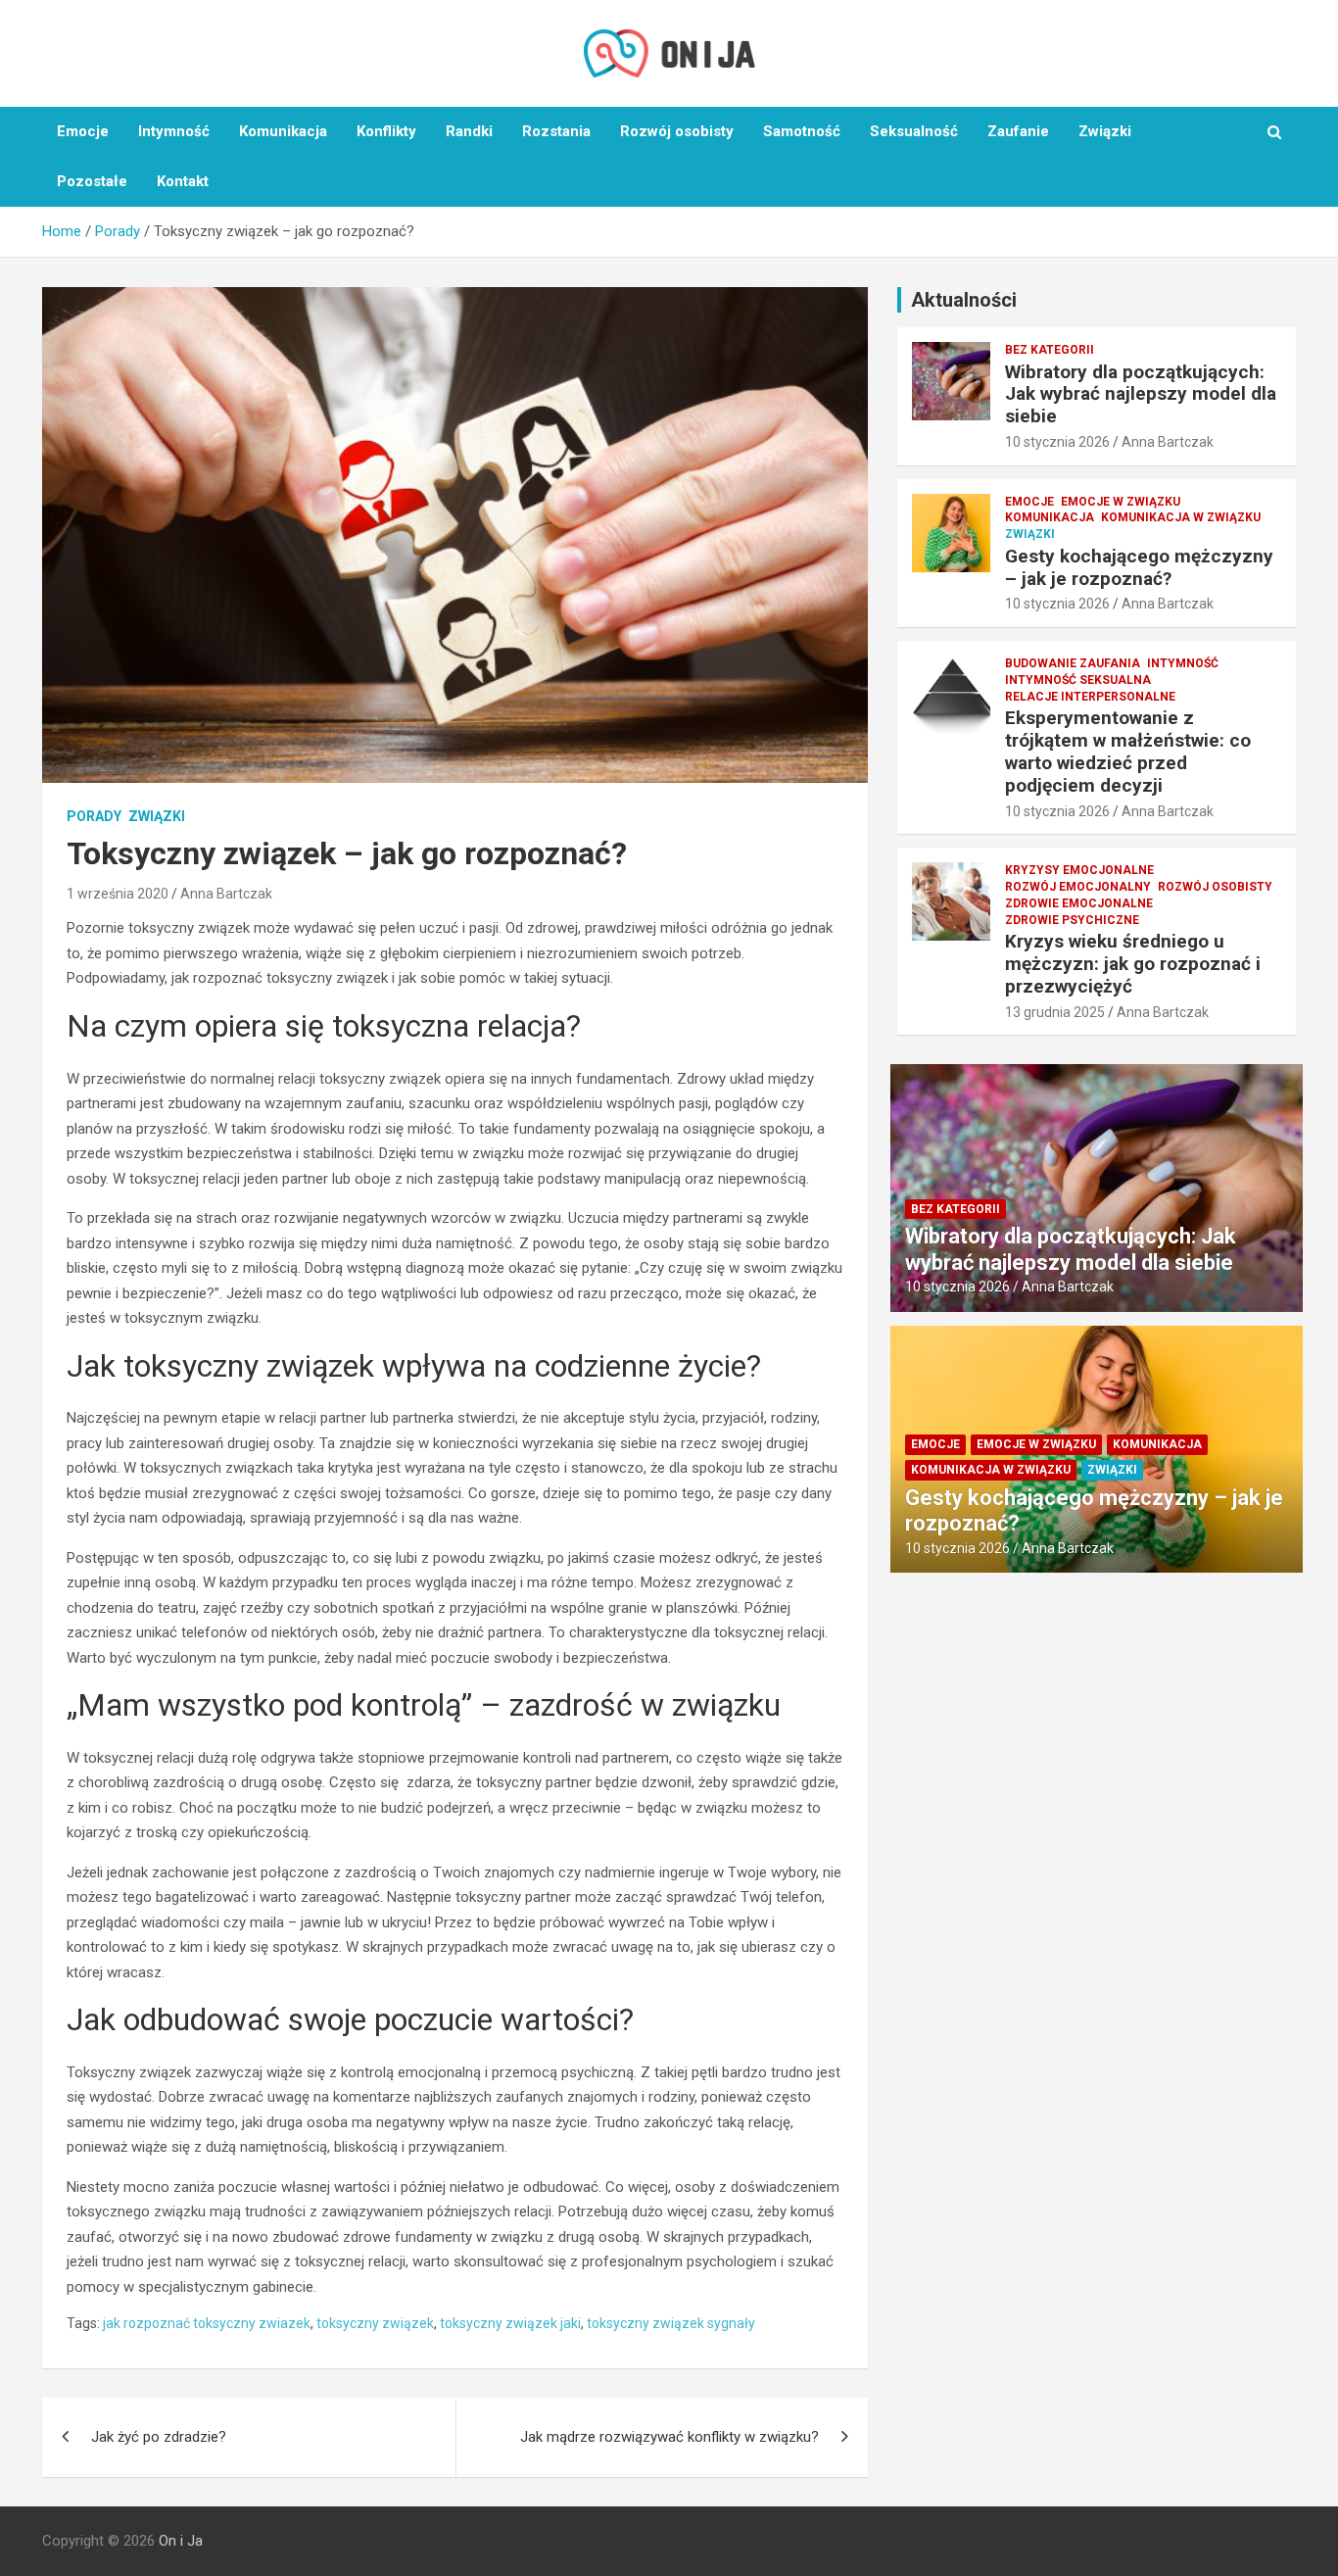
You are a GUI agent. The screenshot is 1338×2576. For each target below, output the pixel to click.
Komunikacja (283, 131)
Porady (94, 816)
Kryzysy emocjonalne (1079, 870)
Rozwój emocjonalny (1078, 887)
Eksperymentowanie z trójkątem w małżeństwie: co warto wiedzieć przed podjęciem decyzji (1128, 751)
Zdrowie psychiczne (1072, 920)
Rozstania (556, 131)
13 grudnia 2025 (1055, 1012)
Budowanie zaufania (1073, 663)
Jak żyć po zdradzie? (159, 2437)
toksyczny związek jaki (510, 2323)
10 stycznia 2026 (1057, 442)
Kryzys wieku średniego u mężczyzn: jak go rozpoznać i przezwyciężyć (1133, 964)
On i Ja (181, 2541)
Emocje (83, 131)
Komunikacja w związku (1181, 517)
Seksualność (914, 131)
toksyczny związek (375, 2323)
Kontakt (183, 181)
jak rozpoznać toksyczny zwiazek (207, 2323)
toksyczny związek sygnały (671, 2323)
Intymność (174, 131)
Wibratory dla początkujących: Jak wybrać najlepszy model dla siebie (1141, 394)
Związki (1105, 131)
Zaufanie (1018, 131)
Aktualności (964, 300)
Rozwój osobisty (677, 131)
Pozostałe (92, 181)
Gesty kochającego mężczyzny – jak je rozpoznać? (1139, 567)
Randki (469, 131)
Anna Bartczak (226, 894)
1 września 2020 (118, 894)
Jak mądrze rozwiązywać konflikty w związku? (669, 2437)
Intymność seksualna (1078, 680)
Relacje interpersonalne (1090, 697)
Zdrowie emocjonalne (1079, 903)
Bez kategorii (1050, 350)
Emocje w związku (1121, 502)
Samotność (802, 131)
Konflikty (386, 131)
